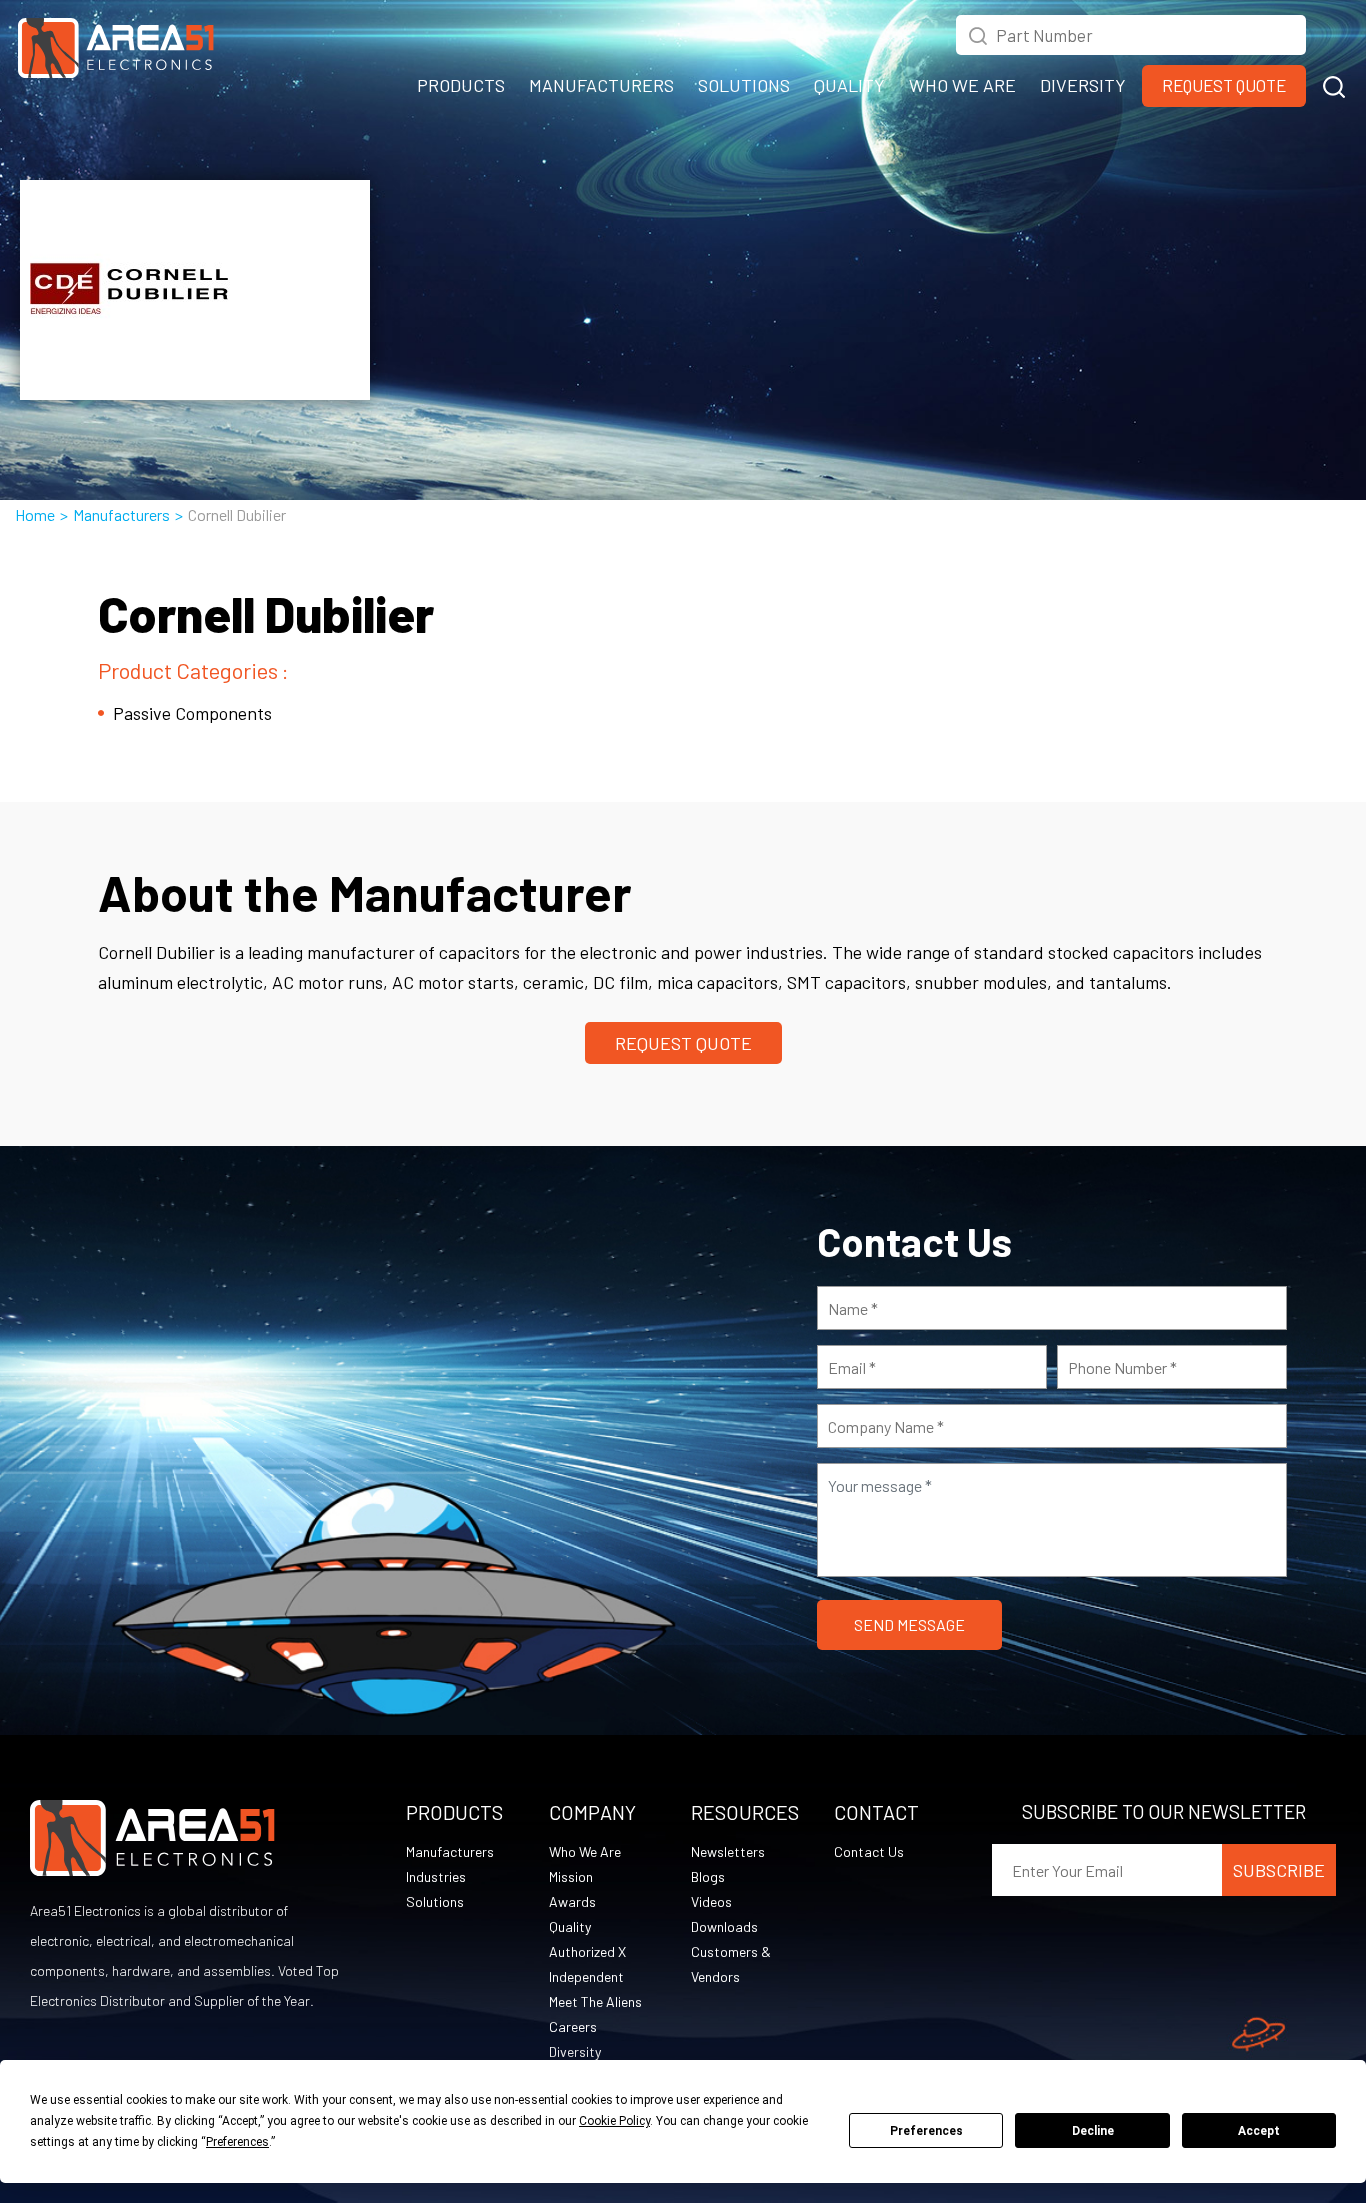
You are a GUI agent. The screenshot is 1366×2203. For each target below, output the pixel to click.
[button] (1334, 84)
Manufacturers (121, 514)
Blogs (708, 1876)
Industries (436, 1876)
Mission (571, 1876)
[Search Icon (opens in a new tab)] (978, 33)
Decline (1093, 2131)
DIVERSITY (1083, 85)
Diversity (575, 2051)
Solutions (435, 1901)
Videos (711, 1901)
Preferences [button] (237, 2142)
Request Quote (1224, 85)
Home (35, 514)
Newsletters (728, 1851)
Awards (572, 1901)
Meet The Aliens (595, 2001)
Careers (573, 2026)
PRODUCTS (461, 85)
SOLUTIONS (744, 85)
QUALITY (849, 85)
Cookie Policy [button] (614, 2121)
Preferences (926, 2131)
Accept (1259, 2131)
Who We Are (585, 1851)
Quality (570, 1926)
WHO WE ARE (962, 85)
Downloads (724, 1926)
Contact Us (869, 1851)
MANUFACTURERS (601, 85)
